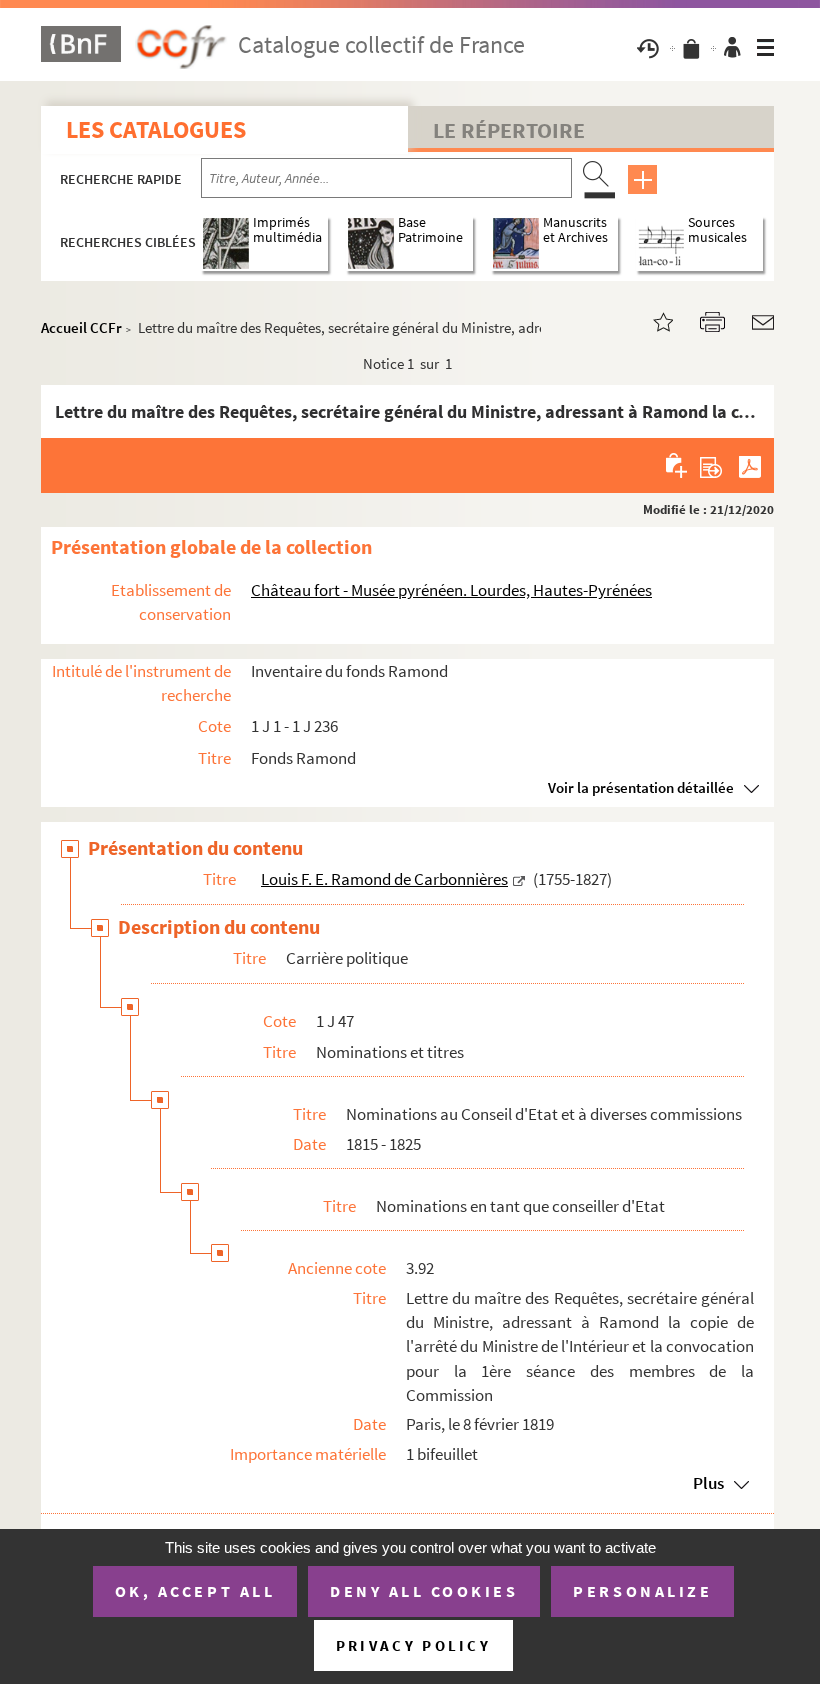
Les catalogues (156, 129)
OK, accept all (195, 1591)
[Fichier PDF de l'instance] (750, 465)
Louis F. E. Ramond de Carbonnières (384, 879)
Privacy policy (413, 1645)
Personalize (642, 1591)
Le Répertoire (509, 130)
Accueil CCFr (81, 327)
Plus (708, 1483)
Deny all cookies (424, 1591)
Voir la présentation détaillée (641, 787)
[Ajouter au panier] (677, 465)
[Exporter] (711, 465)
